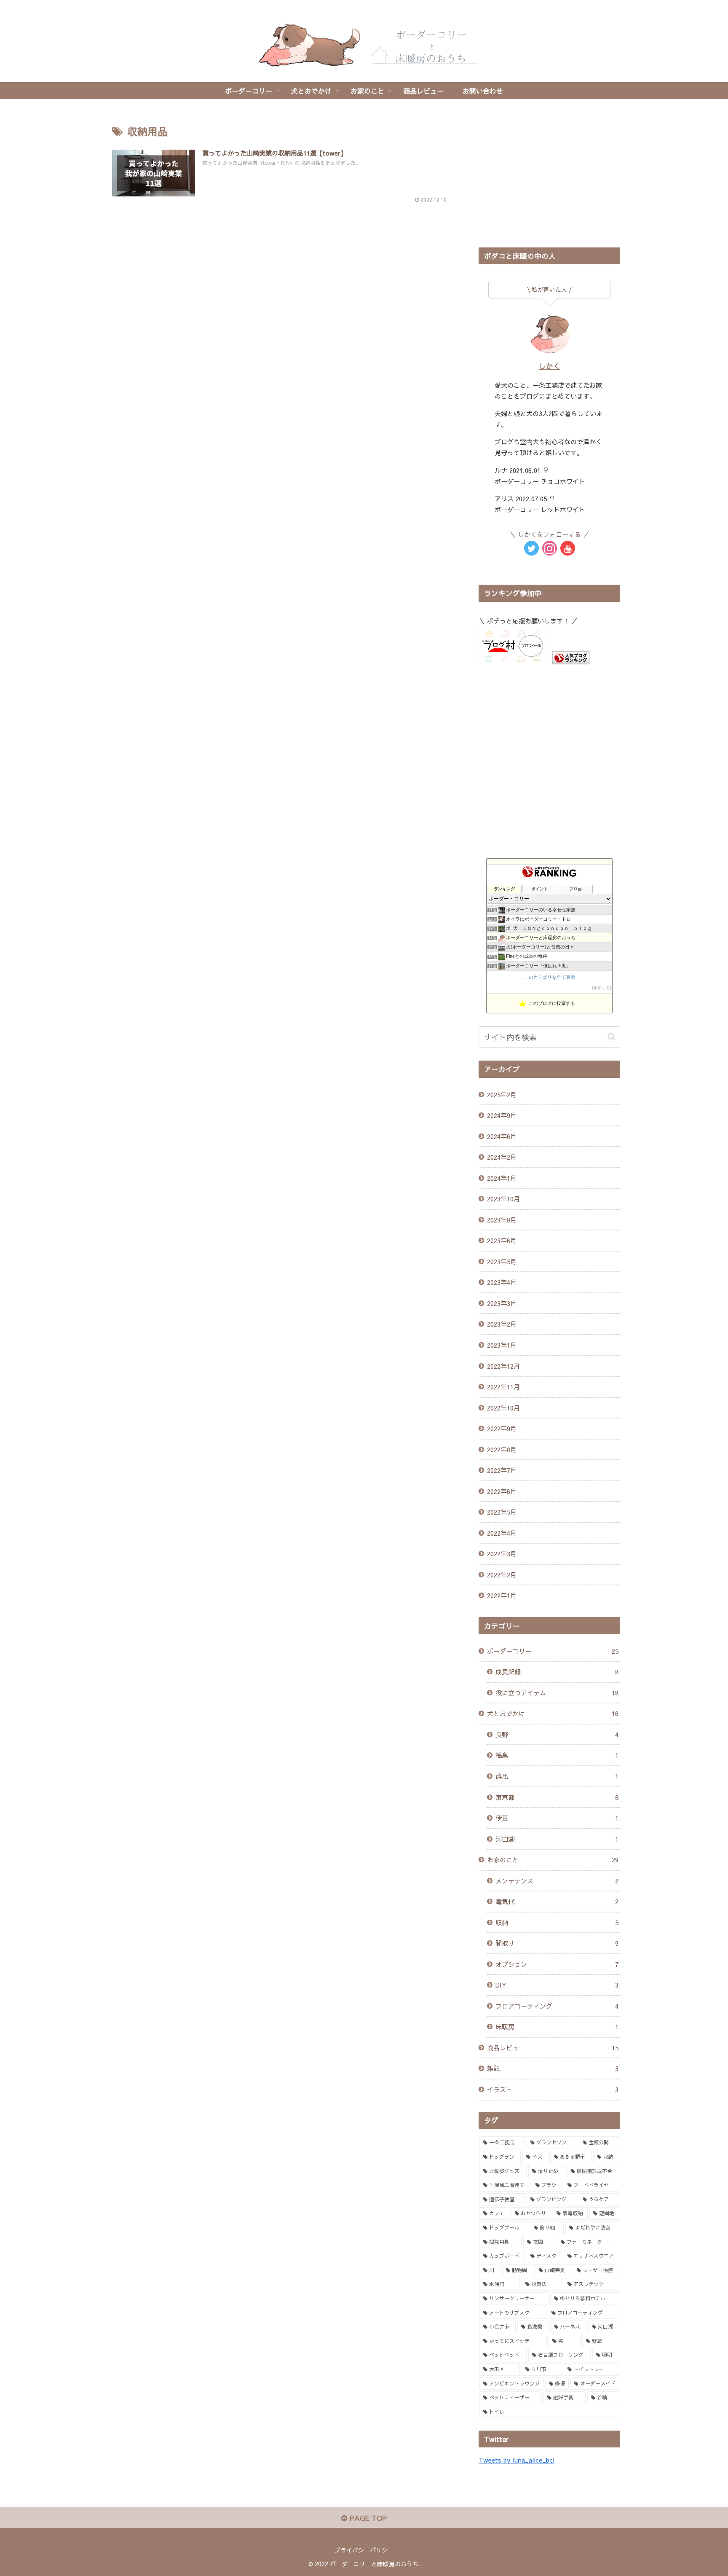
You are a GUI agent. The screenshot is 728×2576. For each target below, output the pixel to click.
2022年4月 (502, 1533)
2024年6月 (502, 1136)
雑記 (553, 2068)
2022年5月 (502, 1512)
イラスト (553, 2089)
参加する (602, 988)
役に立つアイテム (557, 1693)
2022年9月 (502, 1428)
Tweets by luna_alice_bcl (517, 2460)
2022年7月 (502, 1470)
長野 (557, 1734)
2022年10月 (503, 1408)
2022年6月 (502, 1491)
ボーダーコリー (553, 1651)
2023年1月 (502, 1345)
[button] (612, 1037)
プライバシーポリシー (364, 2550)
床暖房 (557, 2027)
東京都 (557, 1797)
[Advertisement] (549, 177)
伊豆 (557, 1818)
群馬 (557, 1776)
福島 (557, 1755)
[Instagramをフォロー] (550, 548)
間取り (557, 1943)
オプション (557, 1964)
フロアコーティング (557, 2006)
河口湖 (557, 1839)
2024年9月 (502, 1115)
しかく (550, 366)
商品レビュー (553, 2048)
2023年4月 (502, 1282)
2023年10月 (503, 1199)
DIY (557, 1985)
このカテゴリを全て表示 (550, 977)
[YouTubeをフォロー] (568, 548)
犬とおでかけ (553, 1713)
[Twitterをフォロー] (531, 548)
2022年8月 (502, 1449)
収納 (557, 1922)
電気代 (557, 1901)
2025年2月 (502, 1095)
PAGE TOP (367, 2518)
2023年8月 (502, 1220)
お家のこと (553, 1860)
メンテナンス (557, 1881)
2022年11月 (503, 1387)
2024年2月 (502, 1157)
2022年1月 (502, 1595)
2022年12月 (503, 1366)
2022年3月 (502, 1554)
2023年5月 (502, 1261)
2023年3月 (502, 1303)
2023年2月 (502, 1324)
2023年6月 (502, 1240)
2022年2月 (502, 1575)
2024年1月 (502, 1178)
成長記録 (557, 1672)
